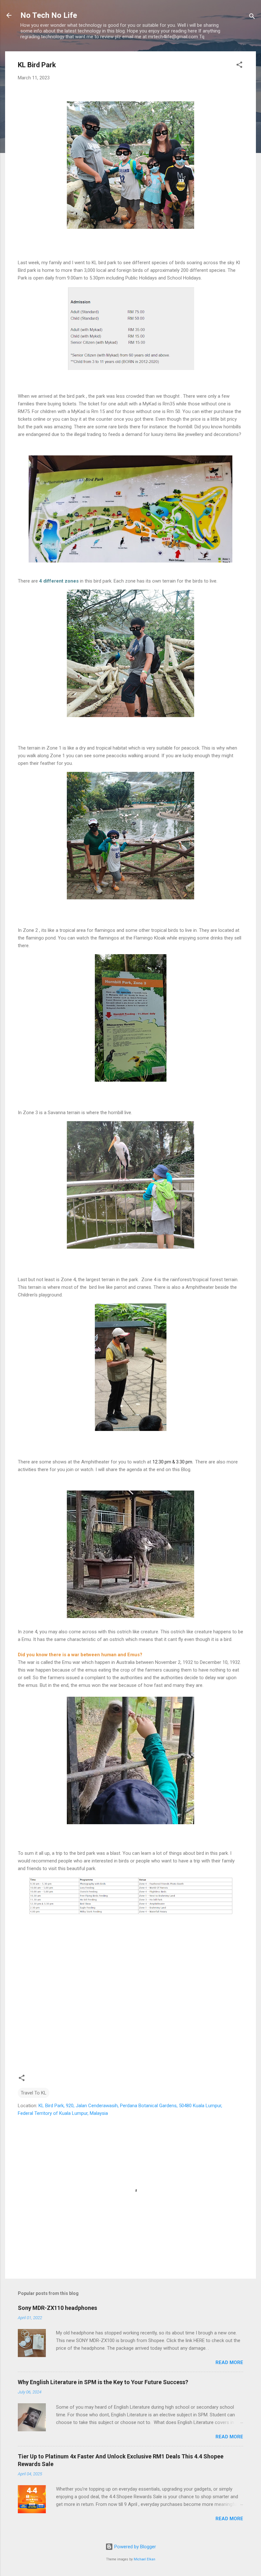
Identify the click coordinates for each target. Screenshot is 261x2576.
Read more (229, 2362)
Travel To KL (34, 2093)
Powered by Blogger (134, 2547)
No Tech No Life (49, 15)
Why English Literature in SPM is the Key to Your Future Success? (103, 2382)
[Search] (252, 17)
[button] (239, 66)
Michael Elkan (145, 2559)
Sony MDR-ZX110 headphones (57, 2308)
